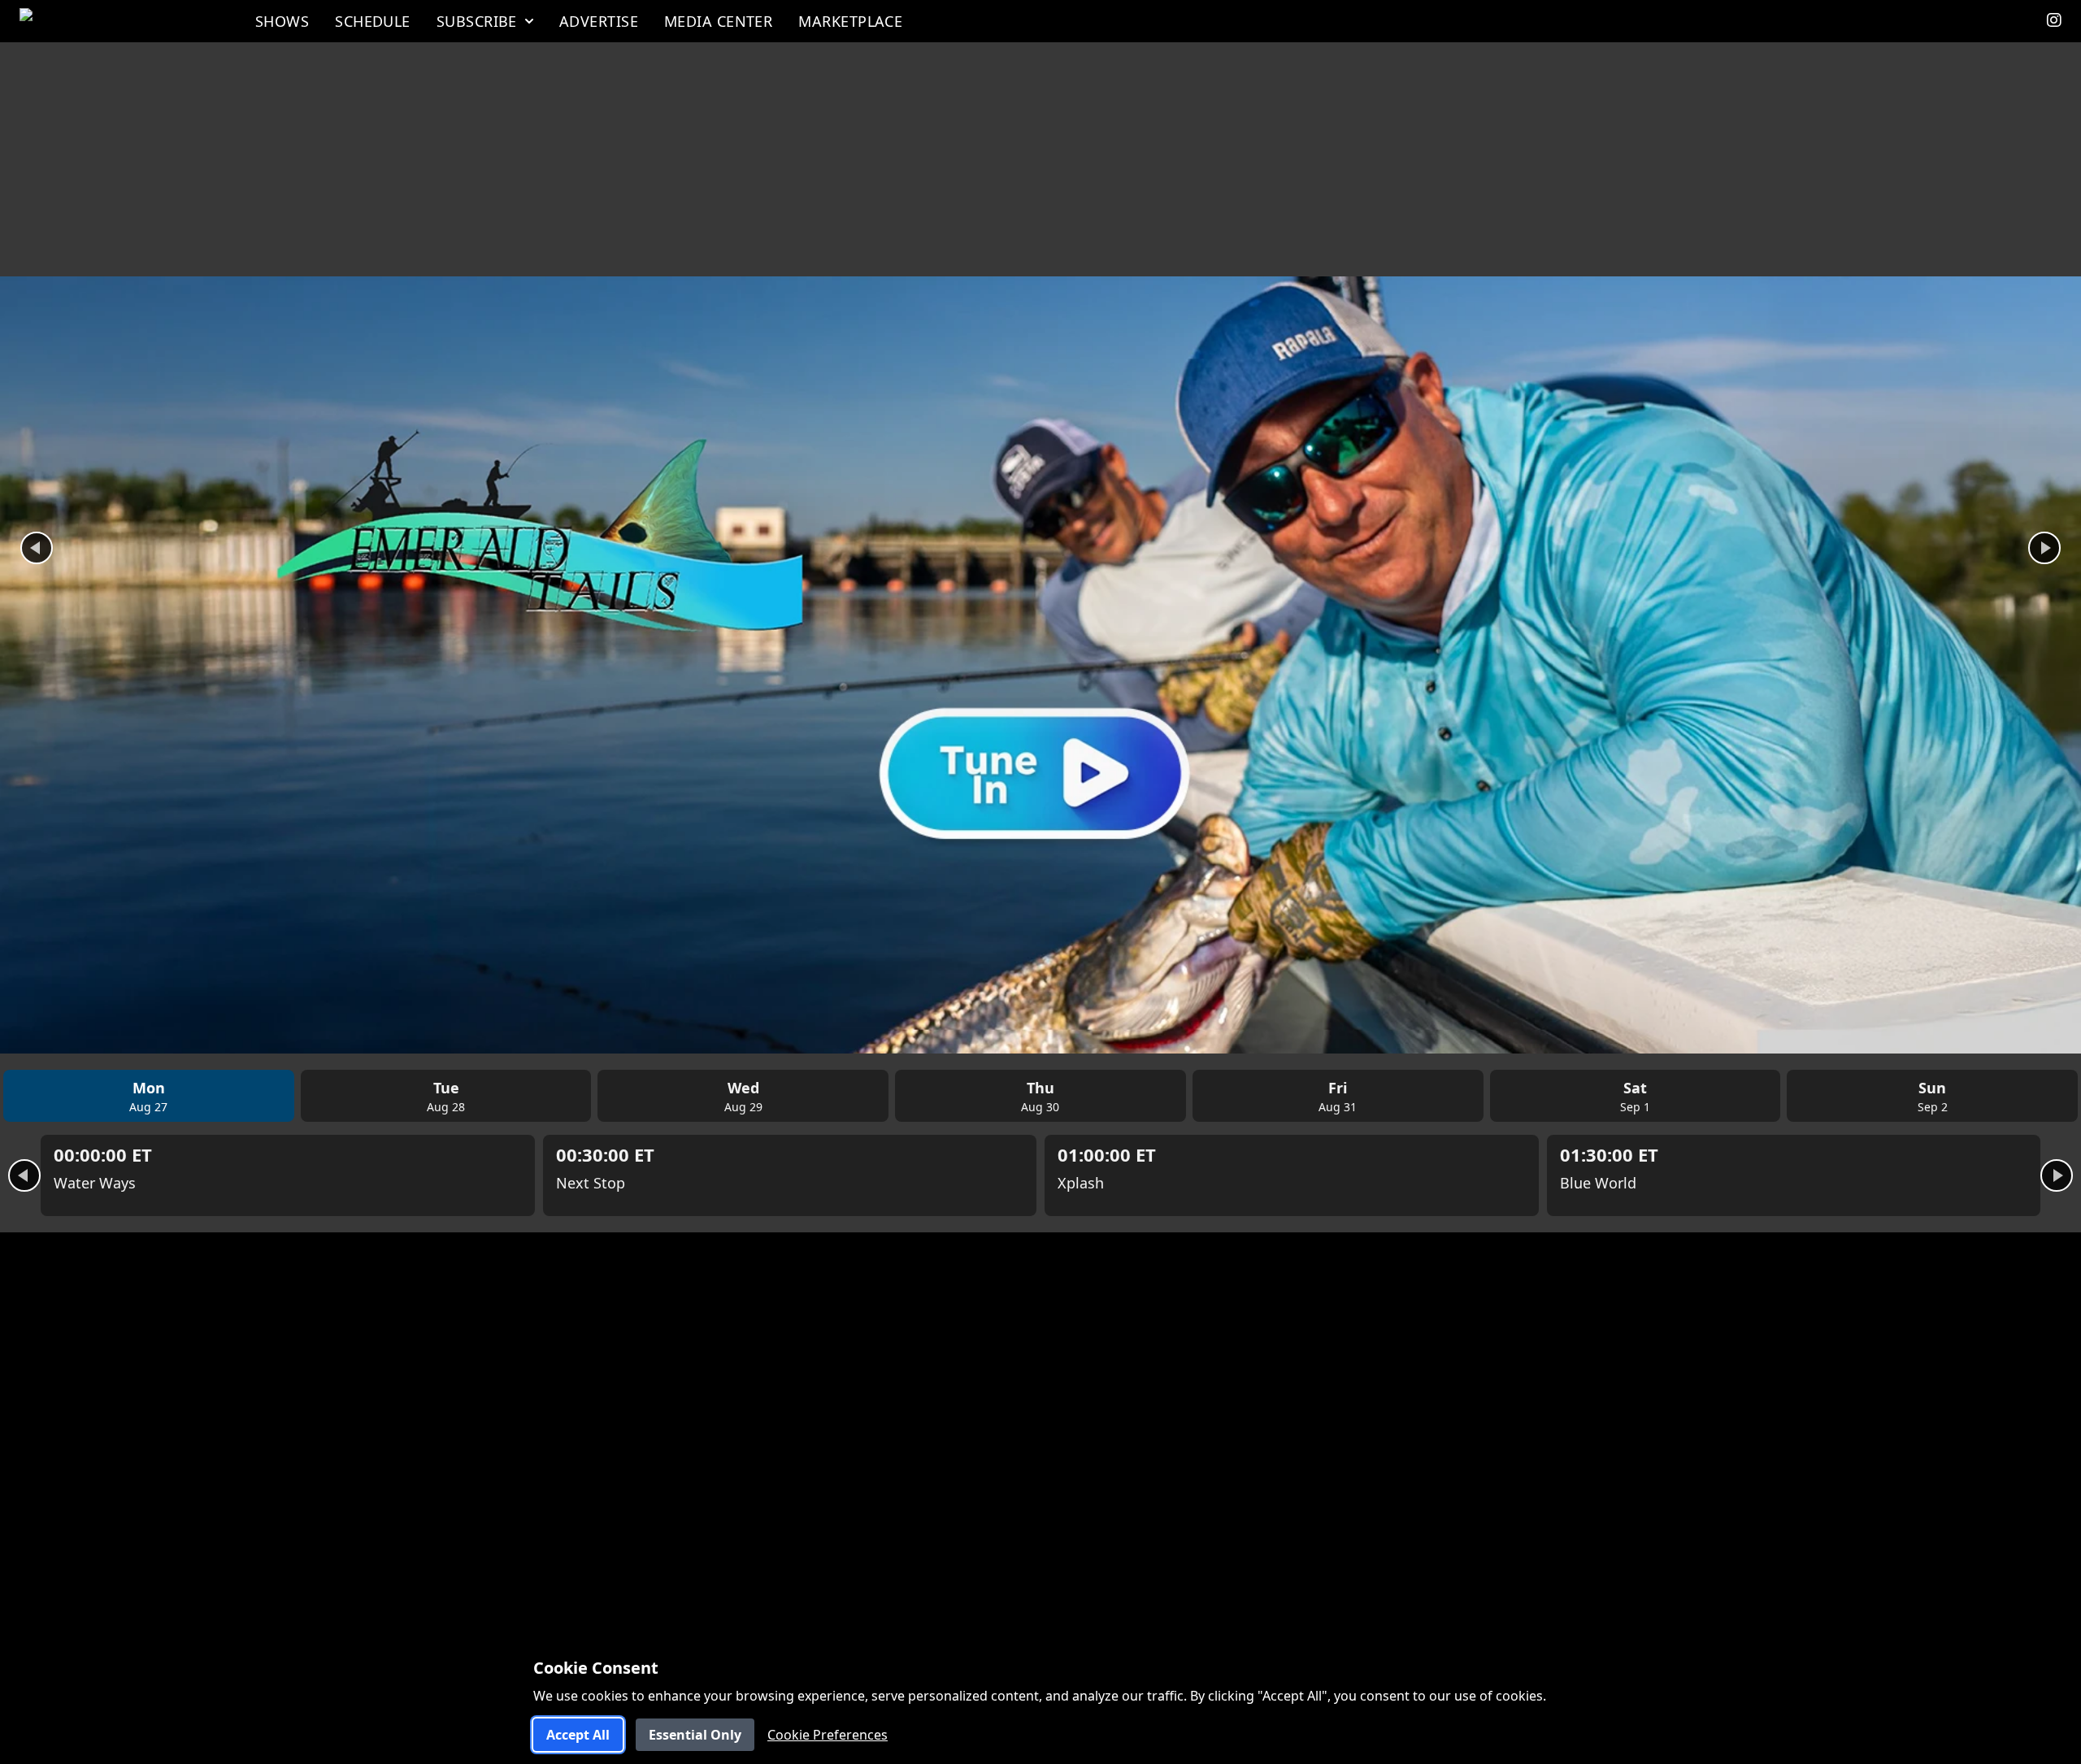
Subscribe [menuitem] (477, 21)
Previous (37, 548)
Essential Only (695, 1735)
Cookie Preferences (828, 1735)
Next (2044, 548)
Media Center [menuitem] (718, 21)
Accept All (578, 1735)
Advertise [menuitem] (599, 21)
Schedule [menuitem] (373, 21)
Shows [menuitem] (282, 21)
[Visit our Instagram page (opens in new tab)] (2054, 21)
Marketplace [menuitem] (850, 21)
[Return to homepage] (118, 21)
